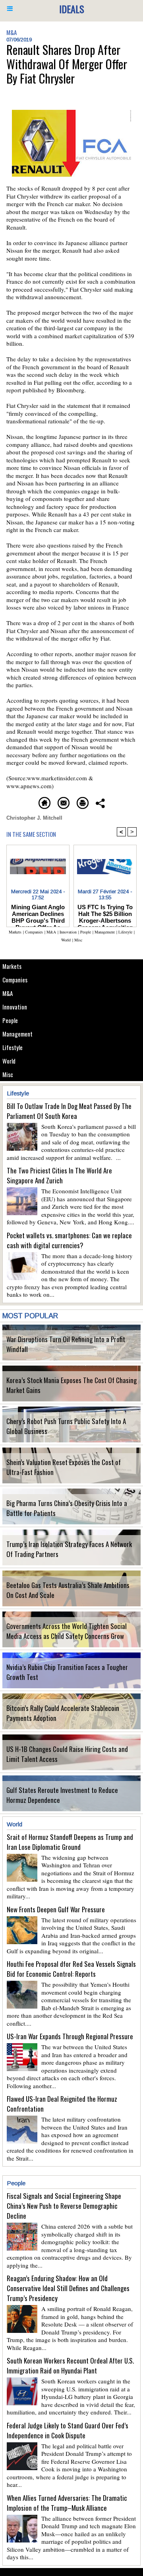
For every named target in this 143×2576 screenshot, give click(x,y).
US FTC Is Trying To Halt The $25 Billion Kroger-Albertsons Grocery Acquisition (105, 914)
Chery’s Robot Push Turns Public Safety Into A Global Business (66, 1426)
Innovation (15, 1007)
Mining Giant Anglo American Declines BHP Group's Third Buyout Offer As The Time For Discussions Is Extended (38, 914)
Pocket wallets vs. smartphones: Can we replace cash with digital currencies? (69, 1240)
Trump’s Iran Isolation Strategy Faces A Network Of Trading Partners (69, 1549)
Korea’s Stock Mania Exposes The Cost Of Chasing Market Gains (71, 1385)
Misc (8, 1074)
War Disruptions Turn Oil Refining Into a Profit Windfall (66, 1344)
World (9, 1061)
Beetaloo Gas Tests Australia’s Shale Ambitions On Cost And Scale (68, 1590)
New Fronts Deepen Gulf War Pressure (56, 1909)
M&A (8, 993)
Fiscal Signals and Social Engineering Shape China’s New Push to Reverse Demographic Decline (64, 2206)
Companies (15, 980)
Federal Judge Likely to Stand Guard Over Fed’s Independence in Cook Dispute (68, 2430)
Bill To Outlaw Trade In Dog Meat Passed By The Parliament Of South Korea (69, 1111)
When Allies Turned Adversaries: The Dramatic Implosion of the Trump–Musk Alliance (67, 2503)
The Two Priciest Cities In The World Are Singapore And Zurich (59, 1175)
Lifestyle (13, 1047)
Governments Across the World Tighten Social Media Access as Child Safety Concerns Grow (67, 1631)
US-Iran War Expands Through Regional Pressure (70, 2036)
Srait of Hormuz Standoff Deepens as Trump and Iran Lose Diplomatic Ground (70, 1842)
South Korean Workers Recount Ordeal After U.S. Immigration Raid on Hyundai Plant (70, 2366)
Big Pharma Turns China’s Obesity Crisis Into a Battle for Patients (67, 1508)
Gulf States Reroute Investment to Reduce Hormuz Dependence (62, 1795)
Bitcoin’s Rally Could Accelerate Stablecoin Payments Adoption (63, 1713)
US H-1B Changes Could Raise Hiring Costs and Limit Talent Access (67, 1754)
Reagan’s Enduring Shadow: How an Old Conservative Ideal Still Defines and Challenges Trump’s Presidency (68, 2288)
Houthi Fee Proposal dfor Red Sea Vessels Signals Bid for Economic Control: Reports (71, 1969)
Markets (12, 966)
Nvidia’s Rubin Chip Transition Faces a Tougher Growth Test (67, 1672)
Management (17, 1034)
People (10, 1020)
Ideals (72, 9)
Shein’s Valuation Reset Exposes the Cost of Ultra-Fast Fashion (64, 1467)
